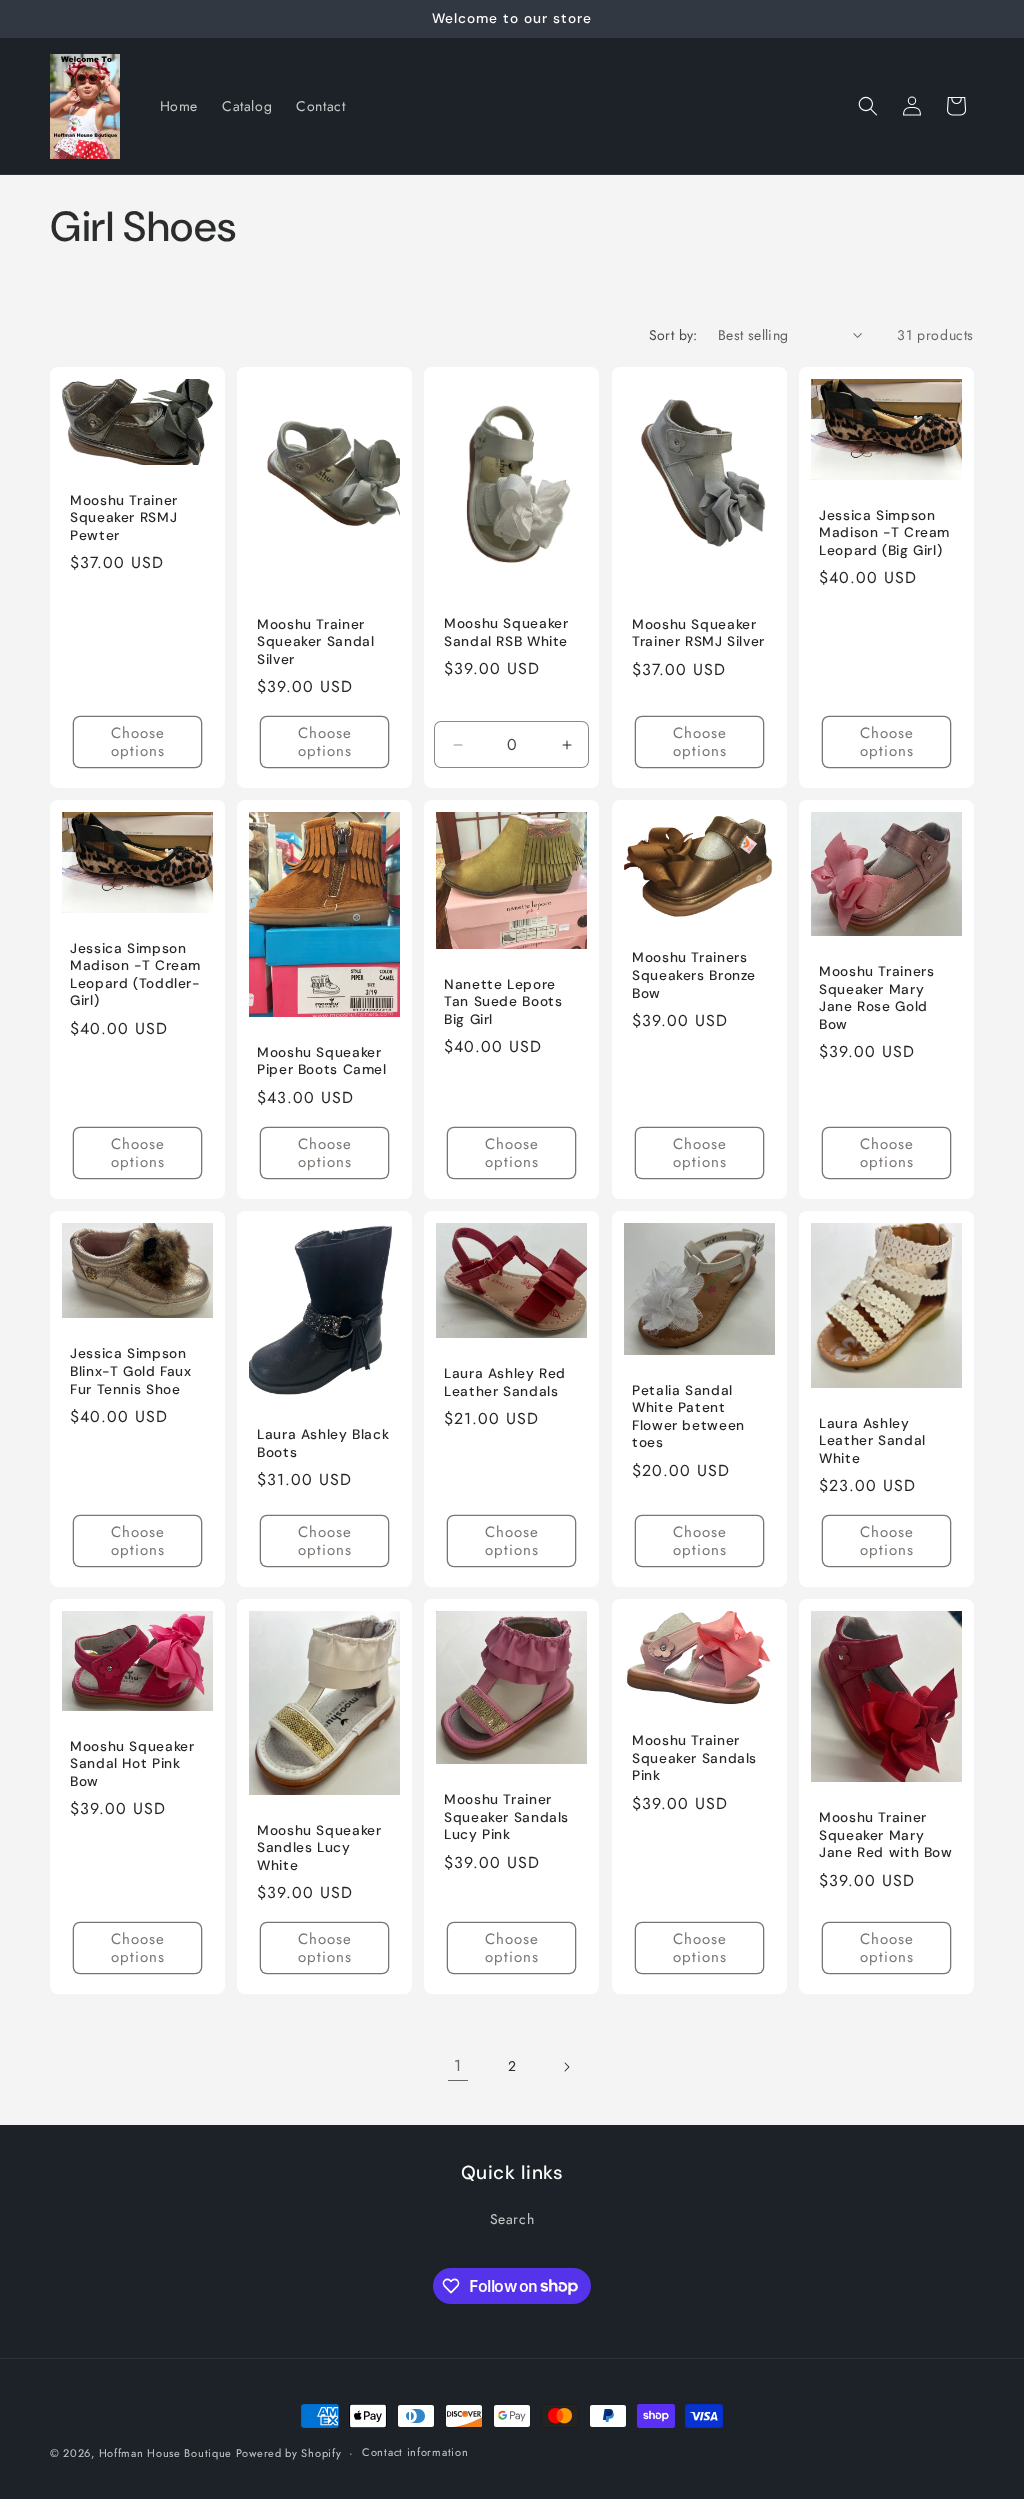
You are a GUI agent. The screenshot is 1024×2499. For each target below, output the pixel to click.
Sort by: (673, 335)
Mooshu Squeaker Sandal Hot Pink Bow (132, 1764)
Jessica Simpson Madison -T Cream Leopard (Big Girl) (884, 533)
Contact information (415, 2452)
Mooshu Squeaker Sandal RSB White (506, 632)
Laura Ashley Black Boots (323, 1443)
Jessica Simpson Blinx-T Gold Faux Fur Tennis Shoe (131, 1371)
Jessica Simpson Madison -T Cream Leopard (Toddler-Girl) (135, 975)
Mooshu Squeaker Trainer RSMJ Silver (698, 633)
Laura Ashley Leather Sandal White (872, 1441)
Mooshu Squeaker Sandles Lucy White (319, 1848)
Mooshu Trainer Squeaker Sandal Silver (315, 642)
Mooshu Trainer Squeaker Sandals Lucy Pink (506, 1818)
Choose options (138, 742)
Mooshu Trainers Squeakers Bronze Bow (694, 976)
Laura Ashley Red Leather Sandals (505, 1382)
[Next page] (566, 2067)
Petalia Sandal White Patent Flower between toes (688, 1416)
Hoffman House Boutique (167, 2453)
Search (512, 2219)
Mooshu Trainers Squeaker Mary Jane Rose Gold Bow (876, 999)
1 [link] (458, 2065)
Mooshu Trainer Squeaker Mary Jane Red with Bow (886, 1835)
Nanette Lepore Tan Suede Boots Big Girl (503, 1002)
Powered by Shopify (289, 2453)
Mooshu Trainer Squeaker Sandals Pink (694, 1759)
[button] (868, 106)
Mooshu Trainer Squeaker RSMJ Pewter (124, 518)
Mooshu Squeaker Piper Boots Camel (322, 1061)
